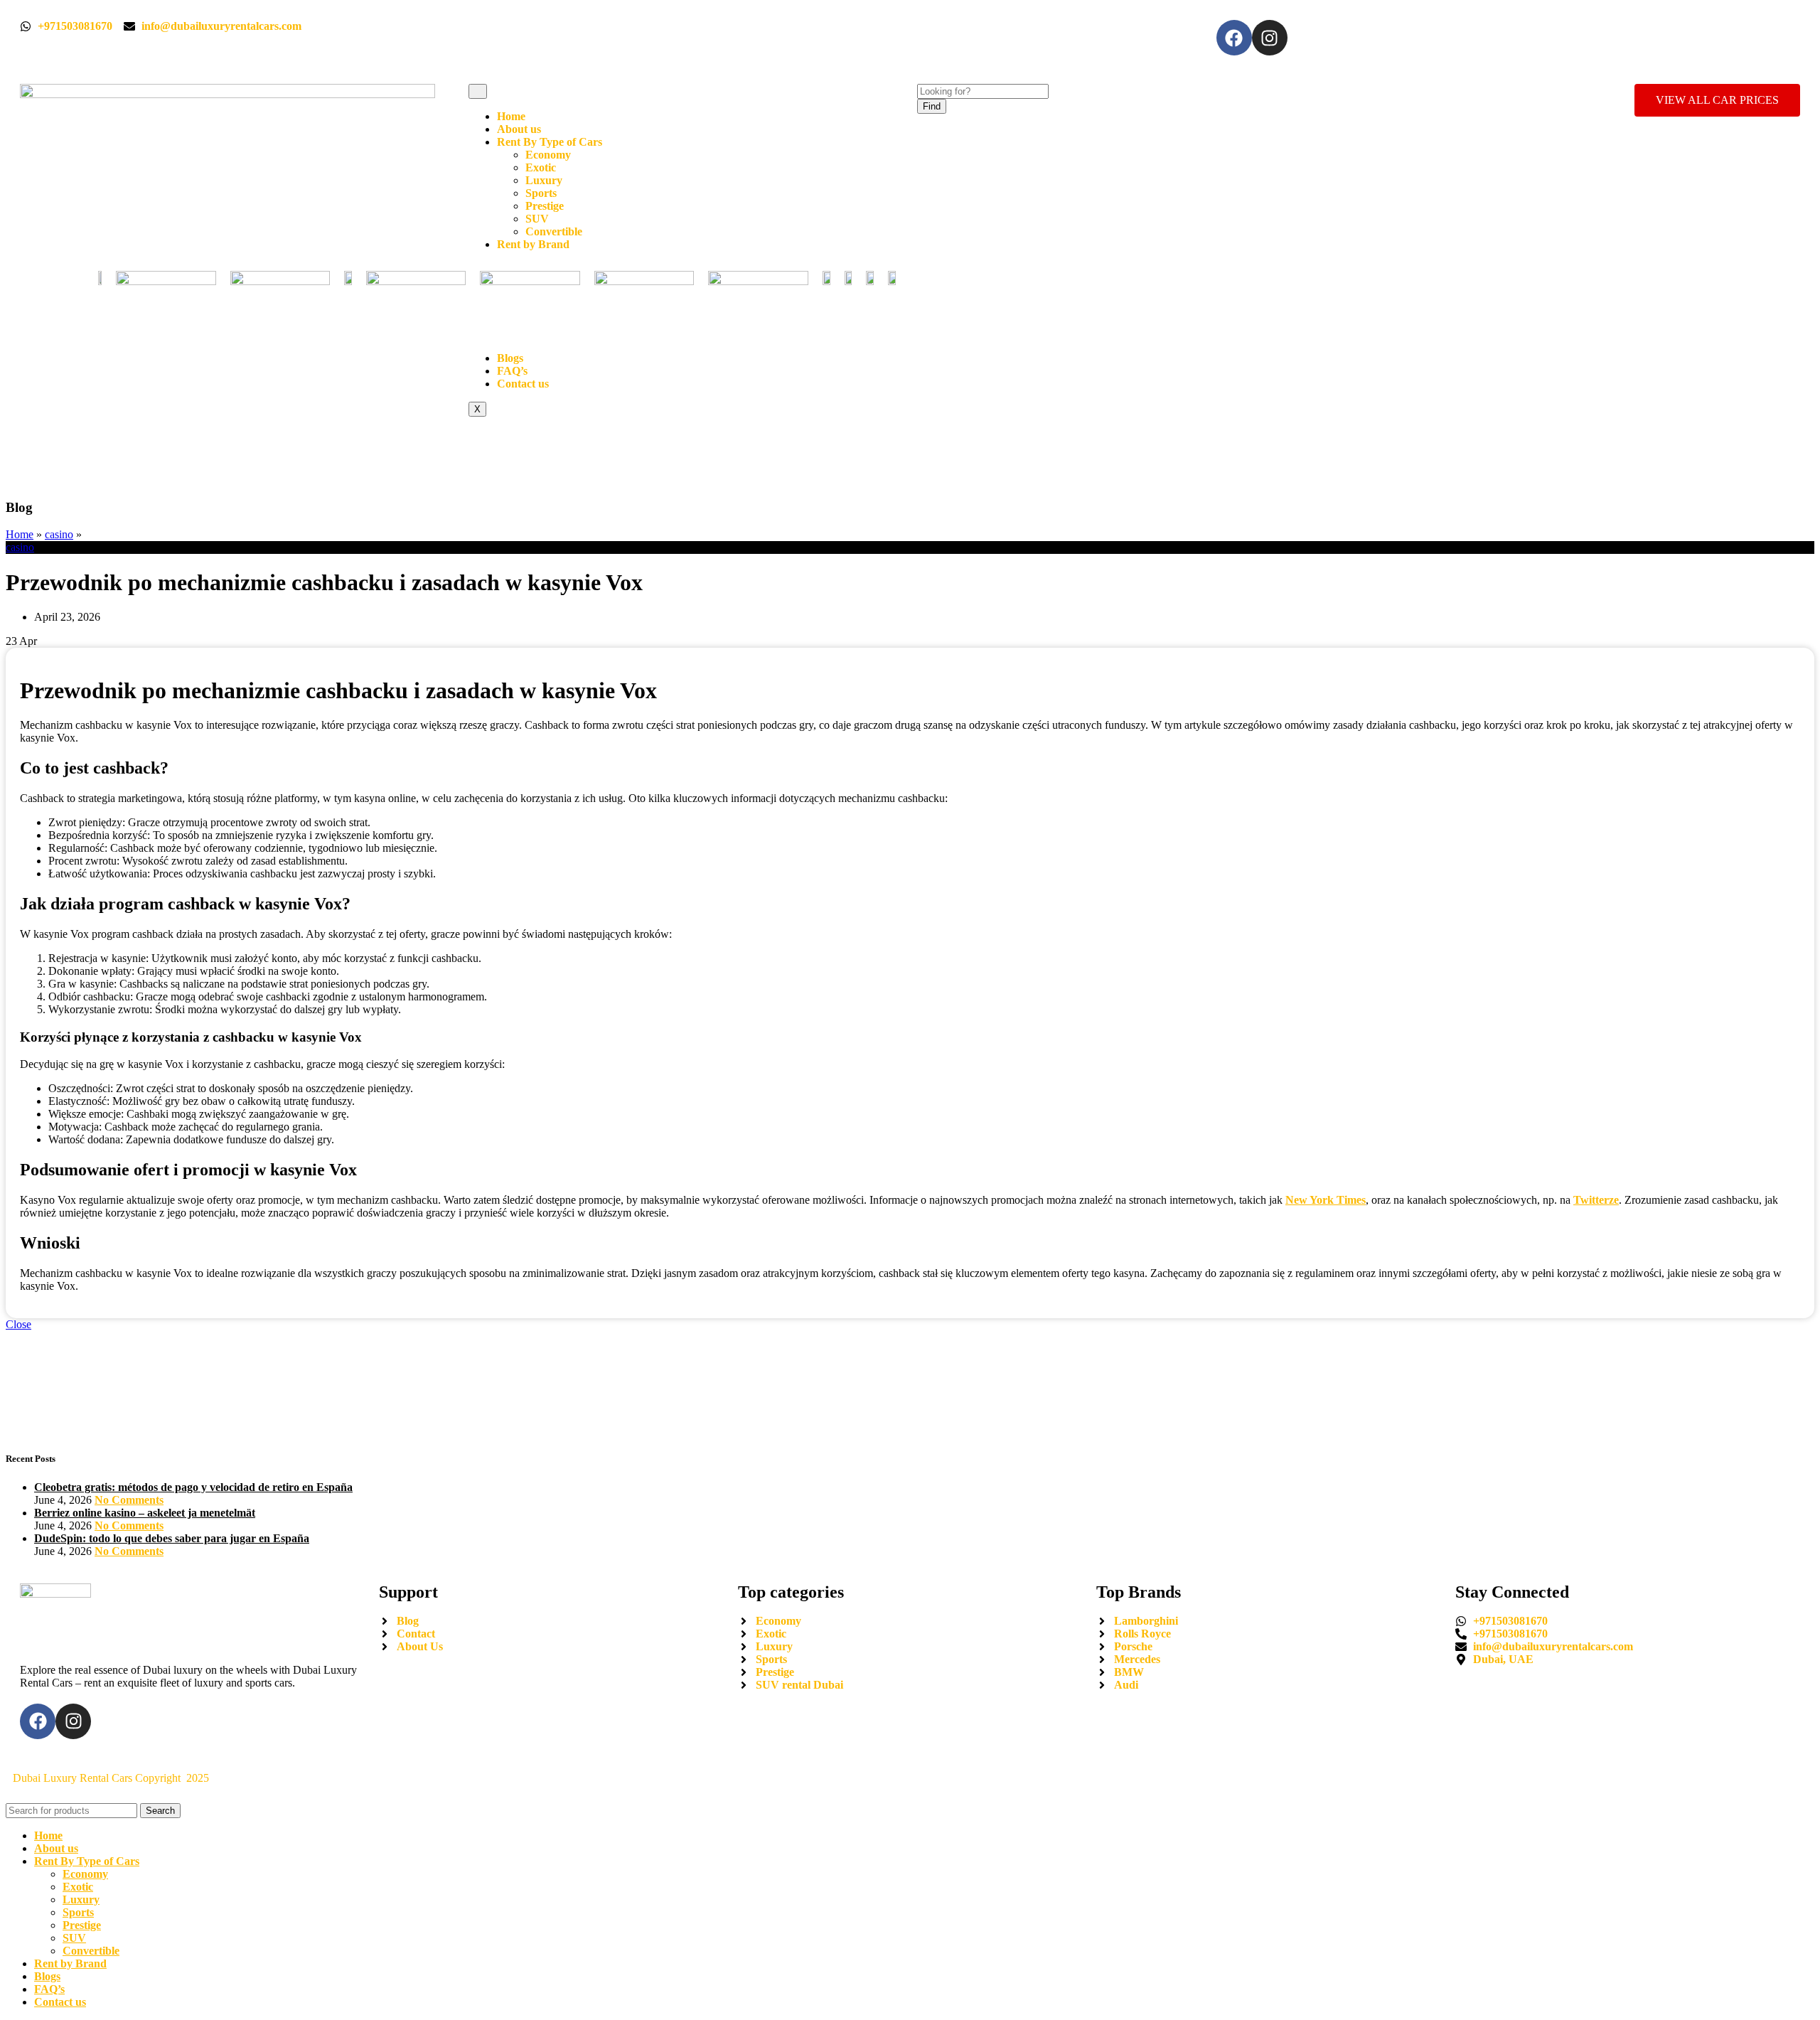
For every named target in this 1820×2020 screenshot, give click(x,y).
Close (18, 1324)
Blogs (510, 358)
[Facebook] (1234, 38)
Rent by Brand (533, 244)
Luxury (544, 180)
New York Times (1326, 1200)
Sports (541, 193)
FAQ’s (512, 371)
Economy (548, 155)
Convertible (554, 231)
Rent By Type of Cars (550, 142)
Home (511, 116)
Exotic (541, 167)
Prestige (545, 206)
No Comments (129, 1500)
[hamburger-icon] (478, 91)
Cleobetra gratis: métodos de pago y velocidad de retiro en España (193, 1487)
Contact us (523, 384)
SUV (537, 219)
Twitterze (1596, 1200)
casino (59, 534)
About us (519, 129)
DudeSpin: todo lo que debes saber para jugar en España (172, 1538)
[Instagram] (1270, 38)
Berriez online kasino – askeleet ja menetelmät (145, 1513)
